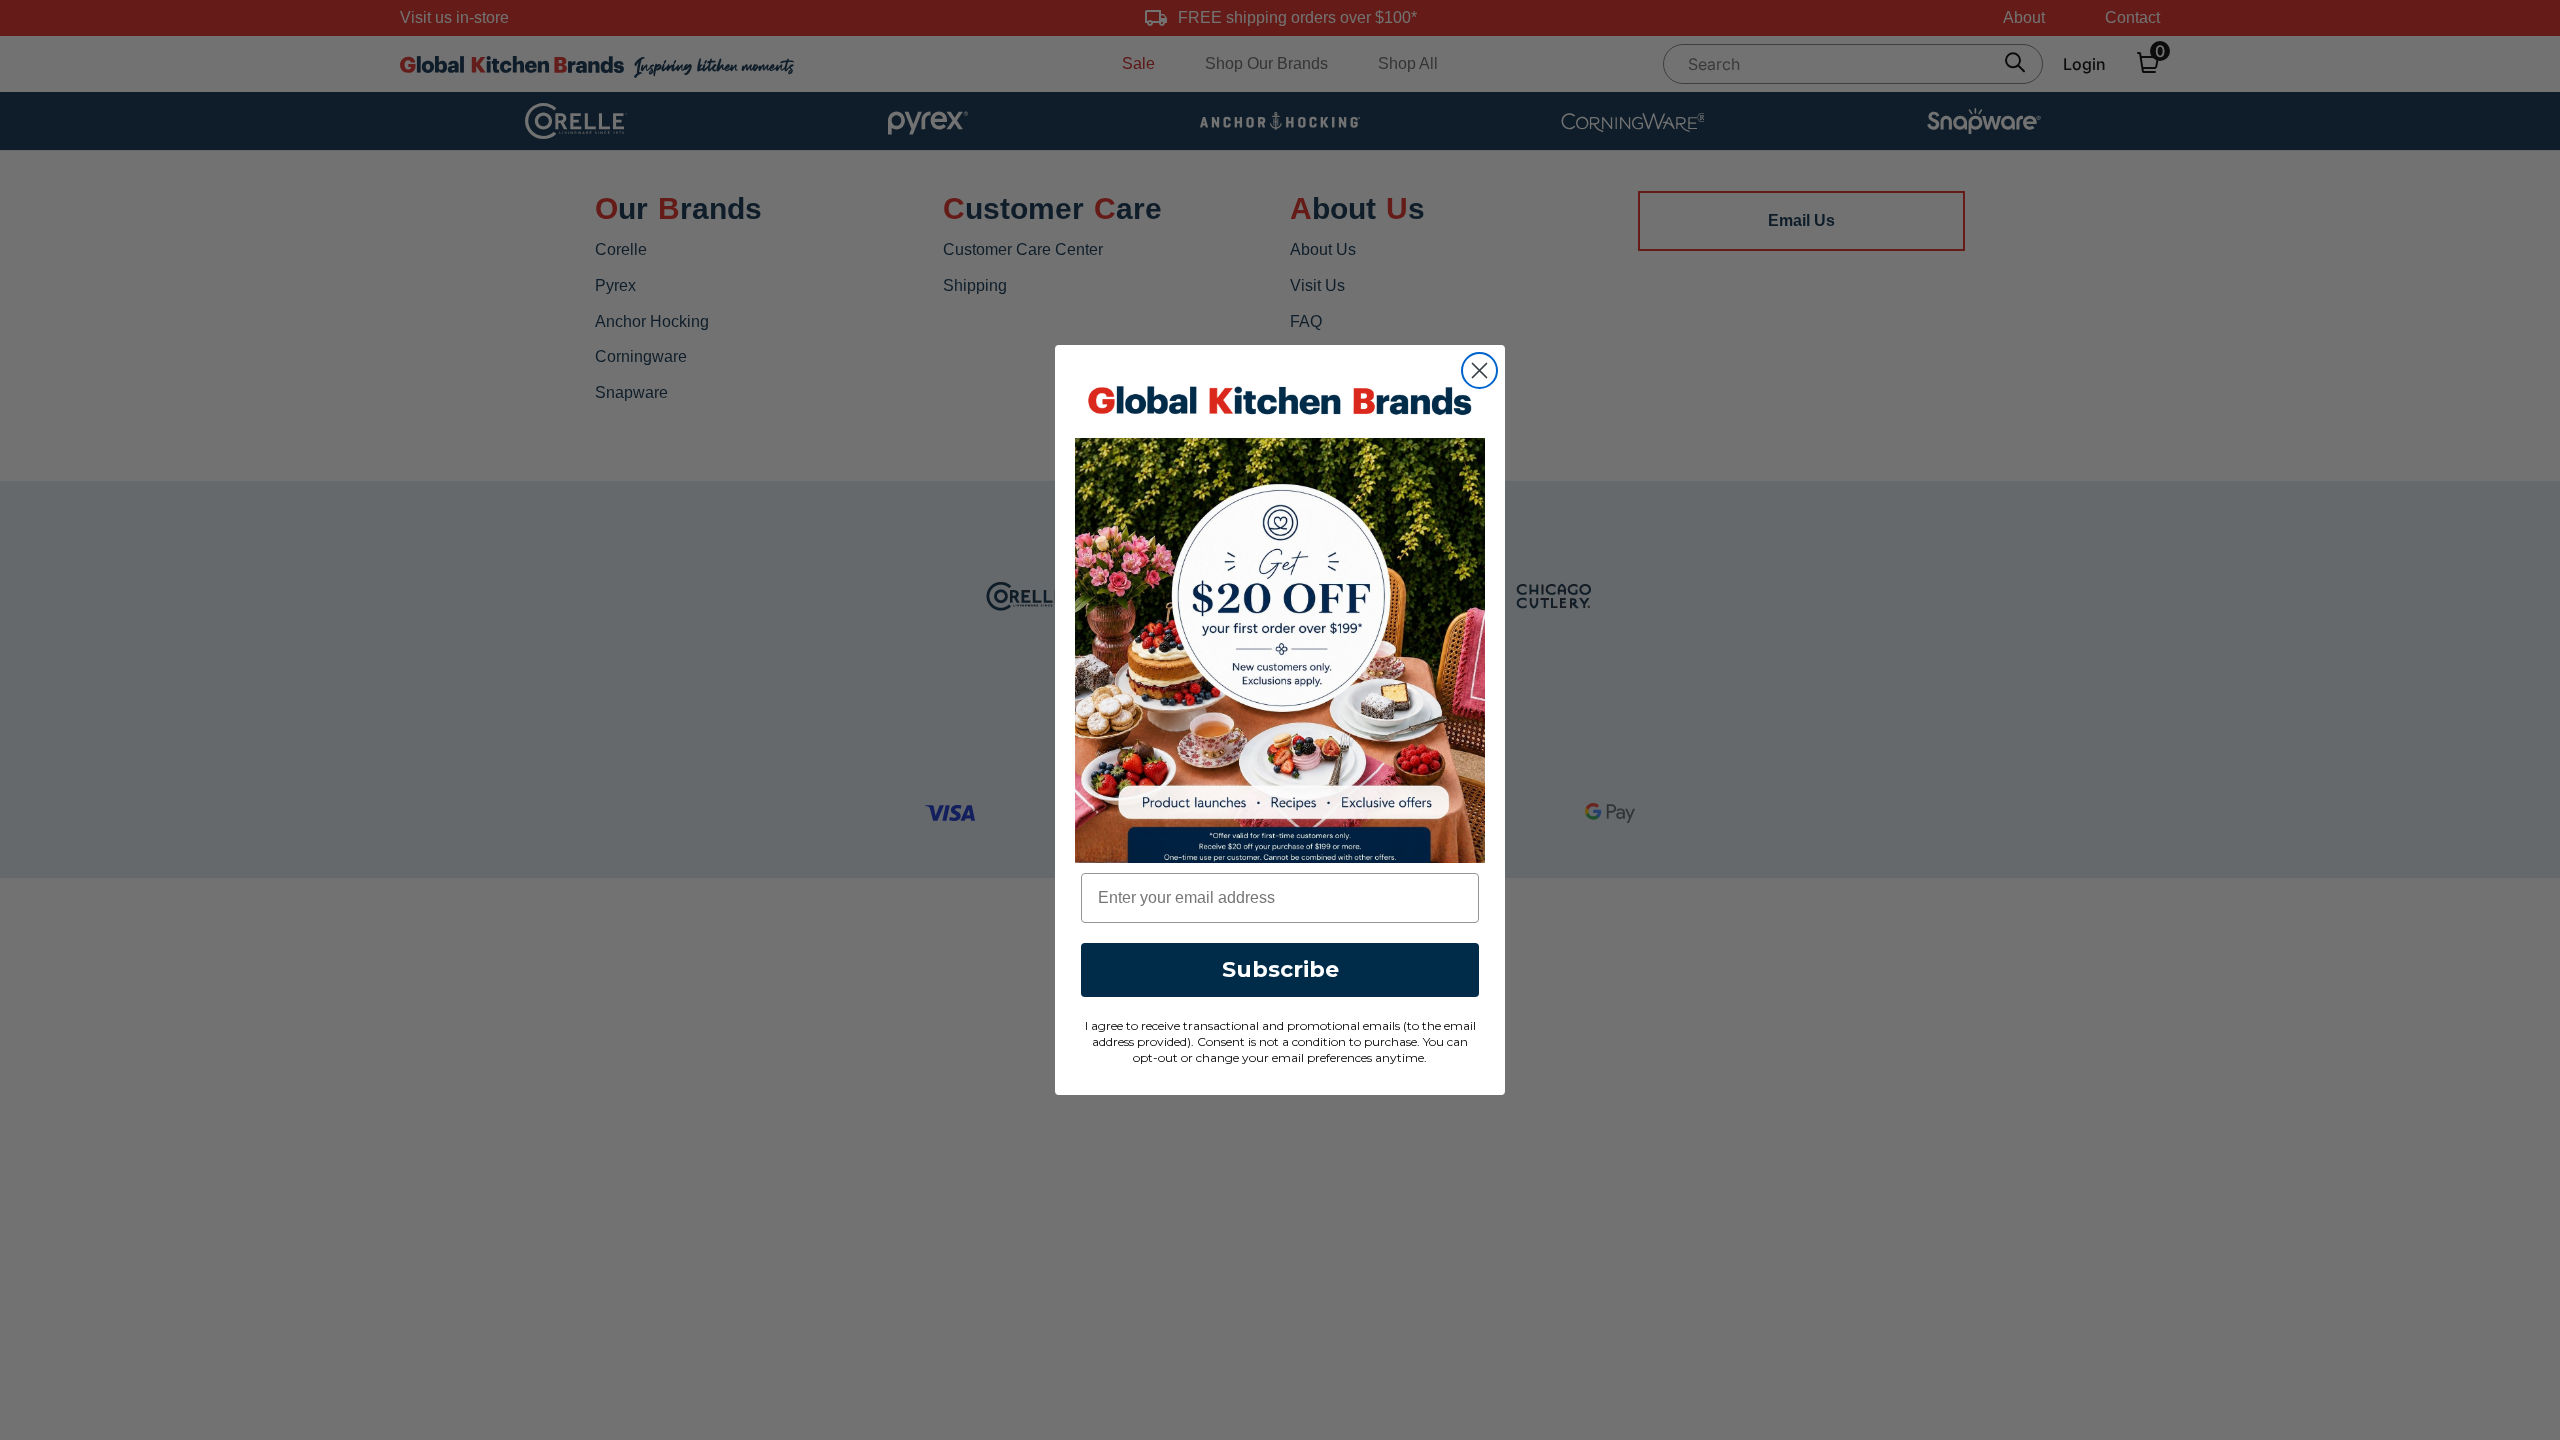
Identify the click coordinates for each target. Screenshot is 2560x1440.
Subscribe (1280, 969)
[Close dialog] (1479, 370)
